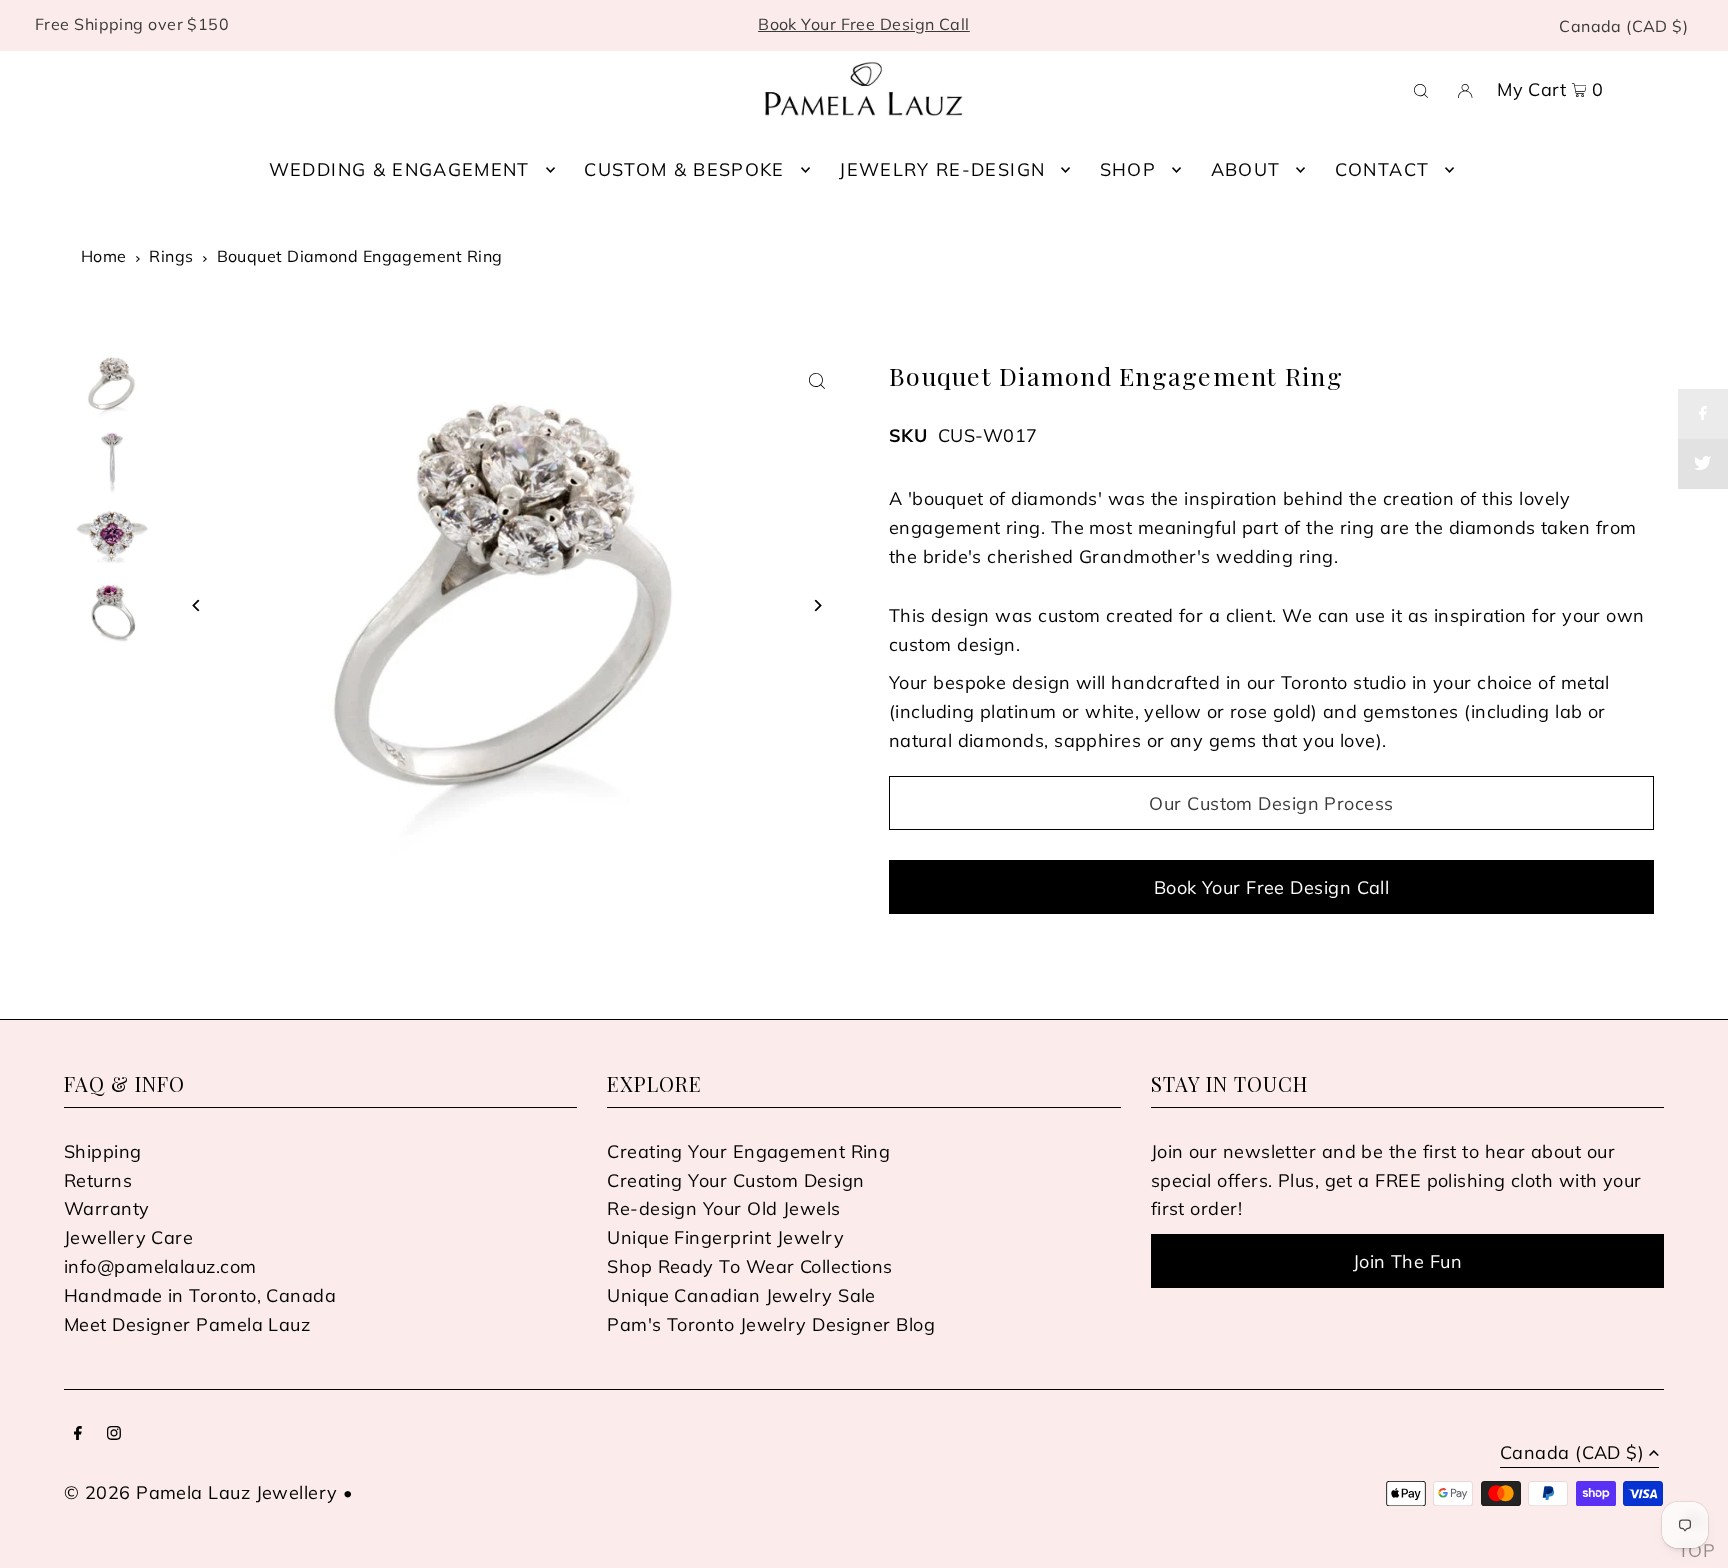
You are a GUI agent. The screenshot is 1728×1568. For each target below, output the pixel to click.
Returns (98, 1180)
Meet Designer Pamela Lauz (187, 1324)
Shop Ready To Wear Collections (750, 1266)
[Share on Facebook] (1703, 414)
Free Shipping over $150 (132, 24)
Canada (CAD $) (1623, 26)
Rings (171, 256)
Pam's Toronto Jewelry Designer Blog (771, 1324)
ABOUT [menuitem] (1246, 169)
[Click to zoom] (816, 381)
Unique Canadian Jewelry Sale (741, 1295)
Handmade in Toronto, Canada (200, 1295)
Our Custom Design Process (1271, 803)
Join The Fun (1407, 1261)
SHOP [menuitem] (1128, 169)
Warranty (107, 1208)
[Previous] (196, 605)
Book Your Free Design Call (864, 24)
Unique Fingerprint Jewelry (725, 1237)
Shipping (103, 1151)
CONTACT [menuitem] (1382, 169)
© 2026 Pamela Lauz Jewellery (201, 1492)
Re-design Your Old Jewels (723, 1208)
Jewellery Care (128, 1237)
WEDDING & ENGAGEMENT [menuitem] (399, 169)
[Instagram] (114, 1434)
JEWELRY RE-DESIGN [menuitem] (942, 169)
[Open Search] (1421, 89)
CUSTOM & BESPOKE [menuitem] (684, 169)
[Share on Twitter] (1703, 464)
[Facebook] (78, 1434)
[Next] (816, 605)
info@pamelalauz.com (160, 1266)
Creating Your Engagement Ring (748, 1151)
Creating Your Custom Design (735, 1180)
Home (104, 256)
